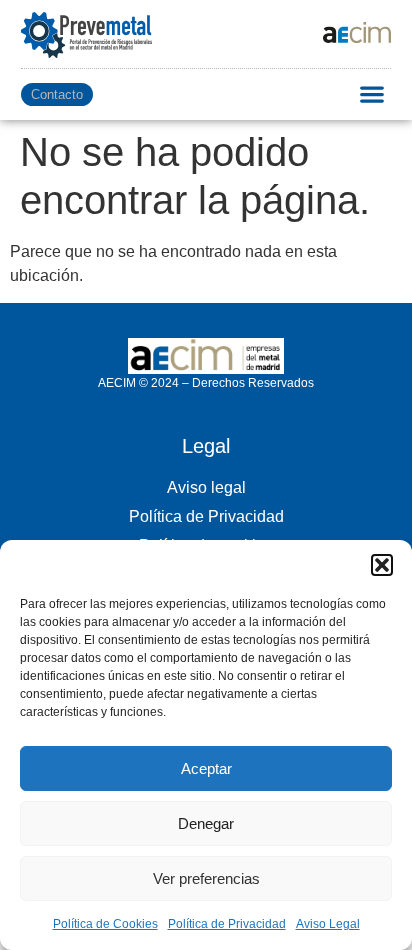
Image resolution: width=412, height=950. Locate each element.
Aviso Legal (328, 924)
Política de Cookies (105, 924)
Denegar (206, 823)
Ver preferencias (206, 878)
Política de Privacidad (227, 924)
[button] (382, 565)
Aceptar (206, 768)
